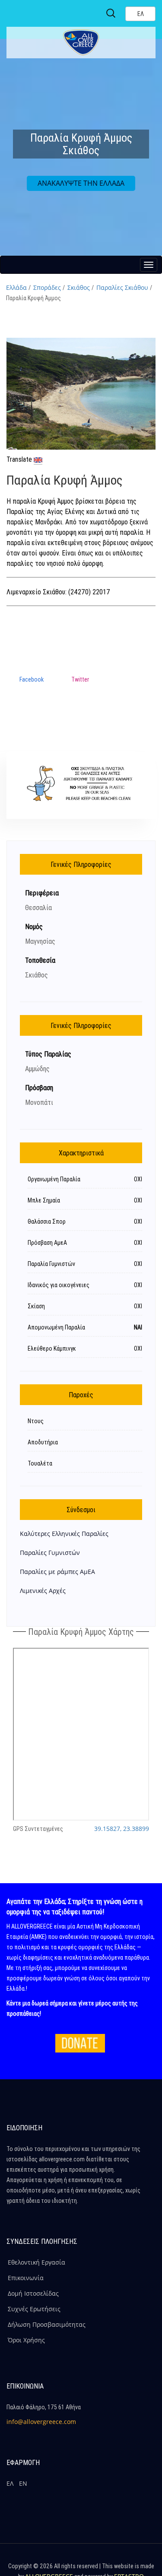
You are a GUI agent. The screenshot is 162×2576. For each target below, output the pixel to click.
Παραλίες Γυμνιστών (50, 1553)
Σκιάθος (79, 287)
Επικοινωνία (26, 2278)
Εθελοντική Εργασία (37, 2262)
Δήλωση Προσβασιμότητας (47, 2324)
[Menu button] (149, 265)
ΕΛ (10, 2483)
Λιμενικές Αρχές (43, 1591)
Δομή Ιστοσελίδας (33, 2293)
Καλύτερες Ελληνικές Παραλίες (64, 1534)
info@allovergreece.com (41, 2422)
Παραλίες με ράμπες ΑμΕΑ (57, 1572)
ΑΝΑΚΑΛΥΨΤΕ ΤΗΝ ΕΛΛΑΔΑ (81, 183)
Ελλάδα (16, 287)
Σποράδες (47, 287)
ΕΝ (23, 2483)
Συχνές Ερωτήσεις (34, 2309)
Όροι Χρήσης (26, 2340)
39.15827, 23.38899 (122, 1829)
